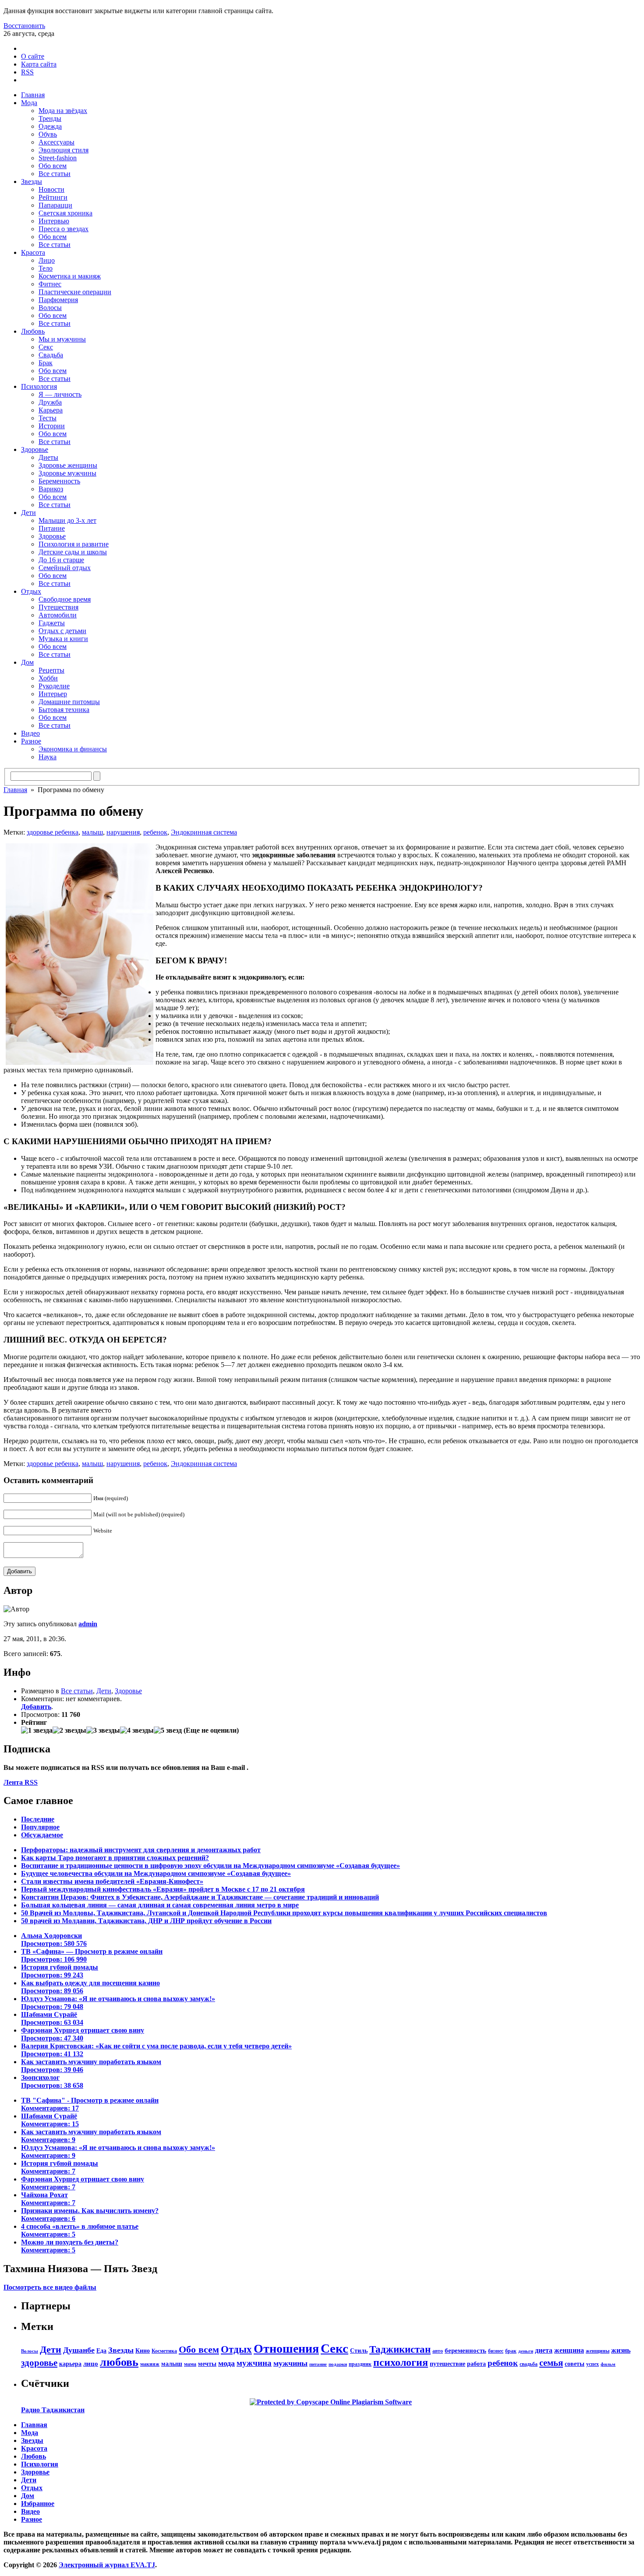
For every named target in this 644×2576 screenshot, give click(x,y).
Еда (101, 2350)
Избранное (38, 2504)
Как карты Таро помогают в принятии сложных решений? (115, 1858)
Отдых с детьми (62, 631)
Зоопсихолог (52, 2081)
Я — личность (60, 394)
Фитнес (50, 284)
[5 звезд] (168, 1730)
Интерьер (53, 694)
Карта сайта (39, 64)
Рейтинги (53, 197)
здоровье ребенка (53, 832)
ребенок (155, 832)
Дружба (50, 402)
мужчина (254, 2363)
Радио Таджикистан (53, 2410)
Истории (52, 426)
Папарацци (55, 205)
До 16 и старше (61, 560)
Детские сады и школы (73, 552)
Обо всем (53, 166)
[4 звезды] (137, 1730)
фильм (608, 2364)
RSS (27, 72)
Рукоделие (54, 686)
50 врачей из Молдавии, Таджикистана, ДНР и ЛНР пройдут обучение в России (146, 1921)
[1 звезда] (37, 1730)
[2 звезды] (69, 1730)
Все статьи (55, 174)
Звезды (32, 181)
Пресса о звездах (64, 229)
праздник (360, 2364)
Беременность (59, 481)
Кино (143, 2350)
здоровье (39, 2363)
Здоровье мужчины (67, 473)
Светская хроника (65, 213)
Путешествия (58, 607)
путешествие (448, 2364)
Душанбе (79, 2350)
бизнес (496, 2351)
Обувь (48, 134)
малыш (92, 832)
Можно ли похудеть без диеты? (70, 2246)
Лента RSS (21, 1782)
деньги (526, 2351)
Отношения (286, 2349)
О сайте (33, 56)
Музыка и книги (63, 639)
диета (544, 2350)
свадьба (529, 2364)
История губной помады (60, 1971)
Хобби (48, 678)
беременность (465, 2350)
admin (88, 1624)
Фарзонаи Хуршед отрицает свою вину (83, 2034)
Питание (52, 528)
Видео (30, 733)
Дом (27, 662)
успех (593, 2364)
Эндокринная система (204, 832)
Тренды (50, 118)
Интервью (54, 221)
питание (318, 2364)
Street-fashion (58, 158)
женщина (569, 2350)
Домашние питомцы (69, 702)
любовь (119, 2362)
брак (511, 2351)
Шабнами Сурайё (52, 2018)
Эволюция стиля (64, 150)
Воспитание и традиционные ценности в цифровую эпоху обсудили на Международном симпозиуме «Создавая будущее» (211, 1866)
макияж (150, 2364)
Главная (33, 95)
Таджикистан (400, 2349)
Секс (46, 347)
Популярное (40, 1827)
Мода (29, 103)
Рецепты (51, 670)
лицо (91, 2363)
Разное (31, 741)
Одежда (50, 126)
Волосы (50, 308)
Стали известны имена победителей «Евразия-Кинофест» (112, 1881)
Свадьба (51, 355)
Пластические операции (75, 292)
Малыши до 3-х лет (67, 520)
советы (575, 2364)
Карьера (51, 410)
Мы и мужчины (62, 339)
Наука (48, 757)
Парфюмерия (58, 300)
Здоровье (35, 449)
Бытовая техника (64, 710)
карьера (70, 2364)
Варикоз (51, 489)
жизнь (621, 2350)
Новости (51, 189)
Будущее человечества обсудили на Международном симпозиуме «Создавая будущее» (156, 1873)
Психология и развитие (74, 544)
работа (476, 2364)
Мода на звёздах (63, 111)
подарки (338, 2364)
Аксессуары (57, 142)
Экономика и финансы (73, 749)
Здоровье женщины (68, 465)
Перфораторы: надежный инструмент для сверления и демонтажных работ (141, 1850)
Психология (39, 386)
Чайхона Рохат (48, 2199)
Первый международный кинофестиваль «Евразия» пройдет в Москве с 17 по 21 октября (163, 1889)
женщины (598, 2351)
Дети (28, 513)
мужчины (290, 2363)
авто (438, 2351)
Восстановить (24, 26)
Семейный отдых (65, 568)
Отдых (31, 591)
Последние (38, 1819)
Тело (46, 268)
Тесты (48, 418)
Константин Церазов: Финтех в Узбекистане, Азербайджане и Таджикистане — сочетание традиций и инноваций (200, 1897)
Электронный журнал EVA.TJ (107, 2565)
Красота (33, 252)
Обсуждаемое (42, 1835)
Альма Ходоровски (54, 1940)
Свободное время (65, 599)
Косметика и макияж (70, 276)
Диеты (48, 457)
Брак (46, 363)
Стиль (359, 2350)
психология (401, 2362)
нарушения (123, 832)
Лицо (47, 260)
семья (551, 2363)
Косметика (164, 2351)
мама (190, 2364)
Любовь (33, 331)
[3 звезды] (103, 1730)
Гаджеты (52, 623)
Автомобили (58, 615)
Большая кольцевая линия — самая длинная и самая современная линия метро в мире (160, 1905)
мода (226, 2363)
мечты (207, 2364)
